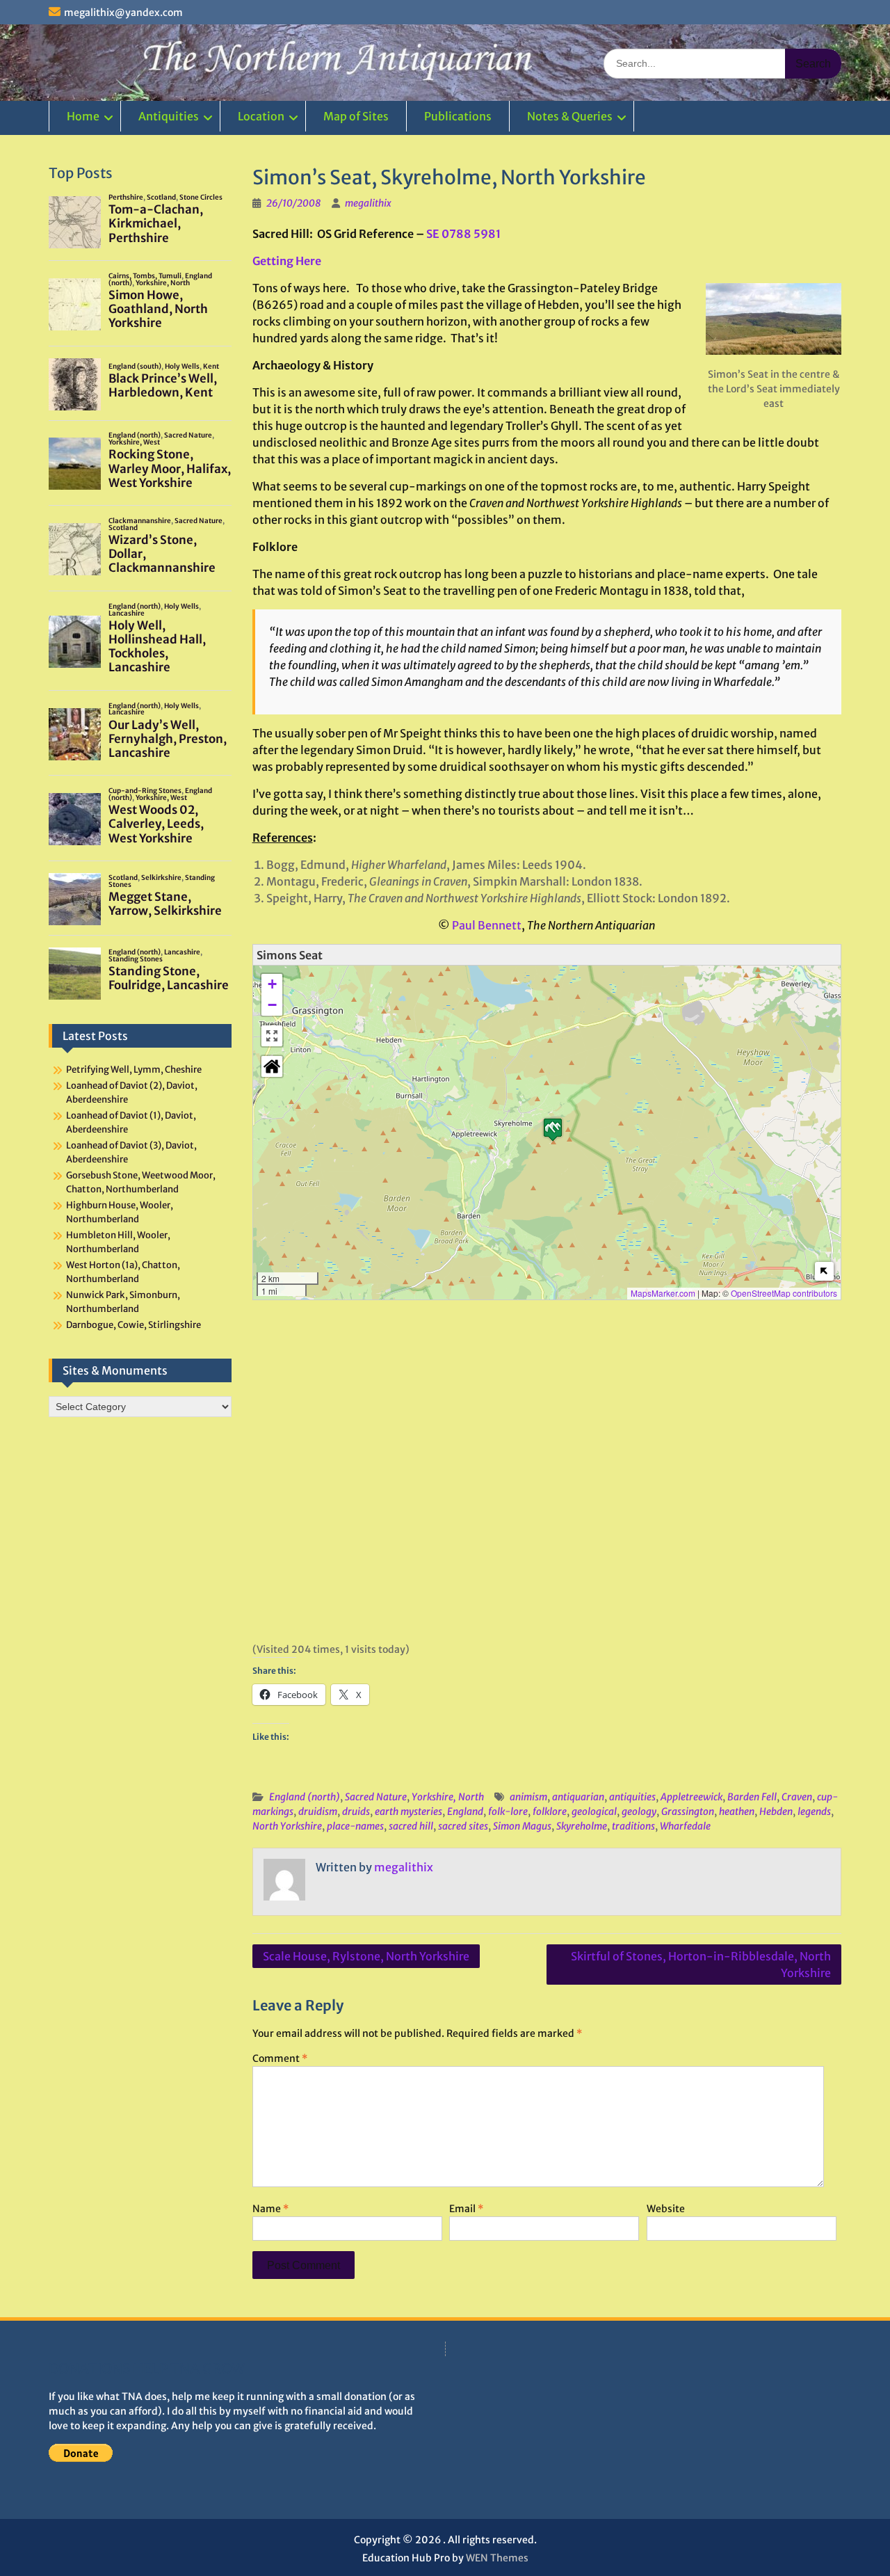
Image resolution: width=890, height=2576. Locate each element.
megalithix (368, 203)
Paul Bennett (487, 925)
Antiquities (169, 116)
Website (666, 2209)
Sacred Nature (376, 1797)
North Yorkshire (287, 1826)
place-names (355, 1826)
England (465, 1811)
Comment (280, 2058)
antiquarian (578, 1797)
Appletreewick (691, 1797)
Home (83, 116)
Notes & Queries (570, 116)
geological (594, 1811)
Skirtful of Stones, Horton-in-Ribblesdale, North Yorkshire (701, 1965)
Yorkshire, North (448, 1797)
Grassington (688, 1811)
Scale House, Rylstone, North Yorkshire (366, 1956)
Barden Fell (752, 1797)
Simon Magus (522, 1826)
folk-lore (508, 1811)
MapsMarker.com (663, 1293)
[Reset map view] (272, 1066)
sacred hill (411, 1826)
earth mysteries (408, 1811)
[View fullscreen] (272, 1036)
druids (356, 1811)
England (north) (305, 1797)
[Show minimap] (824, 1271)
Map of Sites (356, 116)
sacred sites (463, 1826)
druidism (318, 1811)
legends (814, 1811)
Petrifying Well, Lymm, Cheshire (134, 1070)
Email (466, 2209)
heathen (737, 1811)
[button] (553, 1129)
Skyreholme (582, 1826)
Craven (797, 1797)
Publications (458, 116)
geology (639, 1811)
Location (261, 116)
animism (528, 1797)
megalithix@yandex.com (123, 13)
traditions (633, 1826)
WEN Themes (497, 2558)
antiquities (632, 1797)
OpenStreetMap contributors (784, 1293)
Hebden (776, 1811)
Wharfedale (685, 1826)
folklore (550, 1811)
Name (270, 2209)
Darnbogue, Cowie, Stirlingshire (133, 1325)
